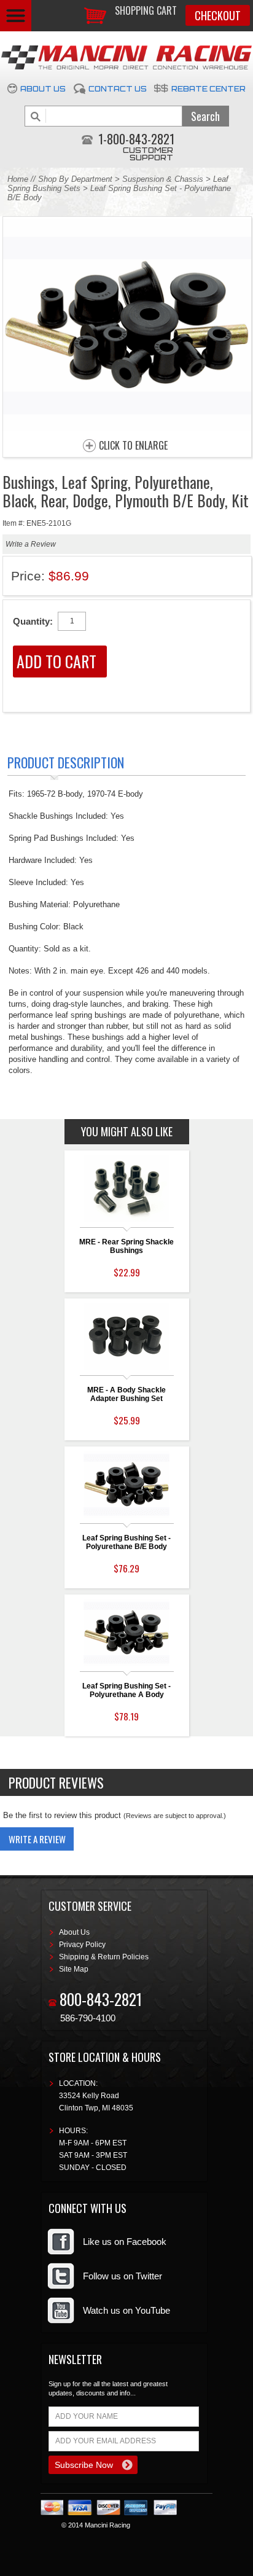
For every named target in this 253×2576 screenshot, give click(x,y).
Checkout (218, 15)
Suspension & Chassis (164, 179)
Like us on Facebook (125, 2242)
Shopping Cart (146, 10)
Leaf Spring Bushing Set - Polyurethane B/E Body (126, 1542)
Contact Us (118, 89)
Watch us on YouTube (126, 2310)
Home (18, 179)
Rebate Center (208, 89)
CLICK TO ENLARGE (133, 446)
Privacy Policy (82, 1945)
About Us (43, 89)
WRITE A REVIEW (37, 1839)
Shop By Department (75, 179)
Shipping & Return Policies (104, 1957)
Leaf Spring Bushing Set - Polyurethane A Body (126, 1690)
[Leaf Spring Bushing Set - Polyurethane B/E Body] (127, 428)
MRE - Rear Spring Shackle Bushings (126, 1246)
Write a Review (31, 544)
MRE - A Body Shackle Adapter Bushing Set (126, 1394)
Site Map (74, 1969)
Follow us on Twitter (123, 2276)
